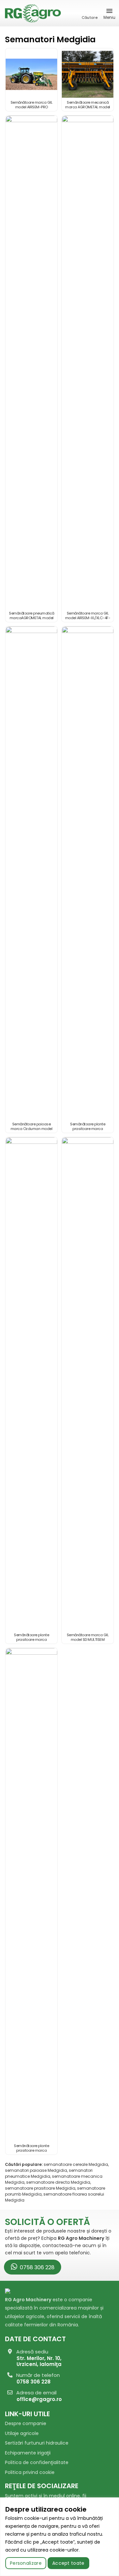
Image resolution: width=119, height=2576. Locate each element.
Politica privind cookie (30, 2472)
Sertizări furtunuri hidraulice (37, 2443)
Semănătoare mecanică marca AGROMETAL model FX (88, 107)
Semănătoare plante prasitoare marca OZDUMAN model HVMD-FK (32, 1640)
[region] (59, 2537)
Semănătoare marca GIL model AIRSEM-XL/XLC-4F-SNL (88, 618)
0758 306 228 (37, 2267)
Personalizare (26, 2563)
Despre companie (26, 2423)
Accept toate (68, 2563)
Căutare (90, 18)
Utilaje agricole (22, 2433)
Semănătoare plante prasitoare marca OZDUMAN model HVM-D (88, 1129)
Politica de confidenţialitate (37, 2462)
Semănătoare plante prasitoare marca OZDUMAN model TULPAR (32, 2150)
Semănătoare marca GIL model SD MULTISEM (88, 1637)
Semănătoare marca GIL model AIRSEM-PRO (32, 105)
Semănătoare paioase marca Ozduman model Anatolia (32, 1129)
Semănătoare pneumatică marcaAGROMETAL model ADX (31, 618)
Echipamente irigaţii (28, 2453)
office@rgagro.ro (39, 2399)
